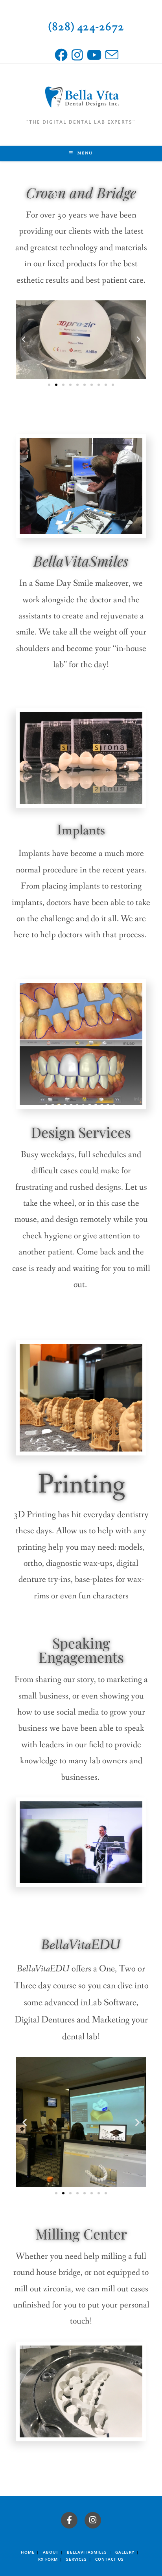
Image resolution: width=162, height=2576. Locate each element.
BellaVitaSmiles (81, 561)
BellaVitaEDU (81, 1945)
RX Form (48, 2559)
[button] (24, 340)
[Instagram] (93, 2520)
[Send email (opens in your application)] (112, 55)
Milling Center (81, 2234)
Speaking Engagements (81, 1650)
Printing (81, 1485)
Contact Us (110, 2559)
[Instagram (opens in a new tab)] (79, 55)
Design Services (81, 1132)
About (51, 2552)
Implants (81, 831)
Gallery (125, 2552)
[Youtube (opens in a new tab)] (96, 55)
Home (28, 2552)
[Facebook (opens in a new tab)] (63, 55)
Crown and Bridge (81, 192)
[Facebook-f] (69, 2520)
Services (76, 2559)
